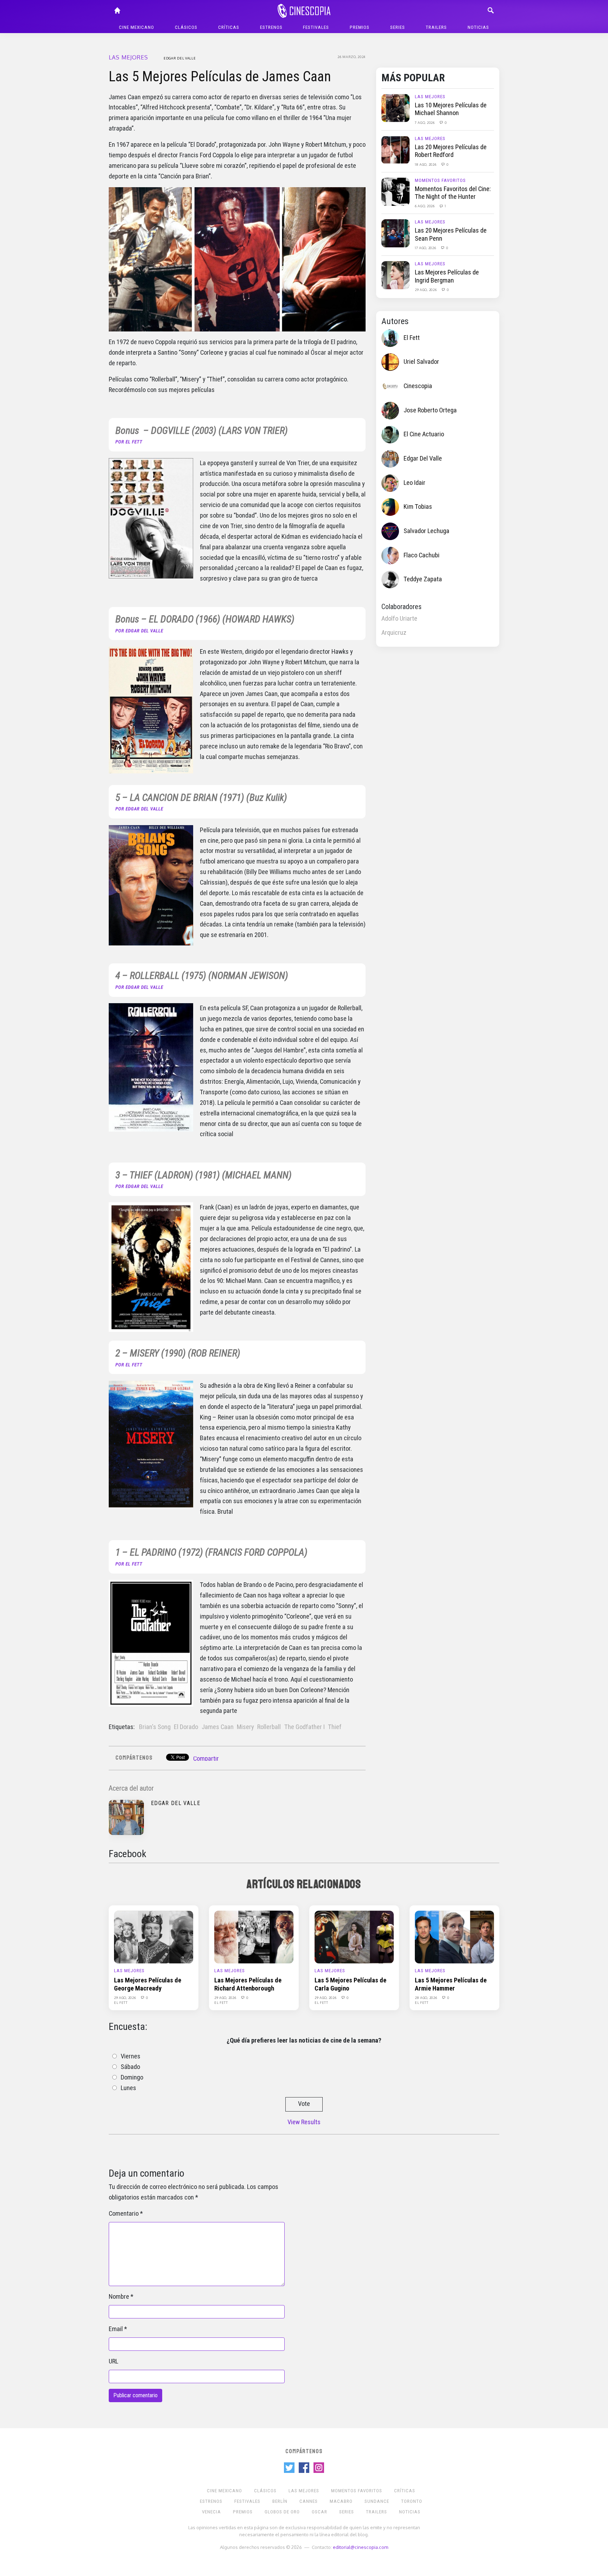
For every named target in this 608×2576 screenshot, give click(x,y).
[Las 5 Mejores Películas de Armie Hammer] (454, 1937)
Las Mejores (128, 57)
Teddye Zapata (423, 579)
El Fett (412, 338)
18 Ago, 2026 (426, 164)
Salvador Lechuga (426, 531)
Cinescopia (418, 386)
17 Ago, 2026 (426, 248)
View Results (304, 2122)
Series (398, 27)
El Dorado (186, 1727)
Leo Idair (414, 483)
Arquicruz (394, 633)
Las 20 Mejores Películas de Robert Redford (451, 151)
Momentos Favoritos (440, 180)
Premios (360, 27)
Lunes (128, 2088)
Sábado (130, 2067)
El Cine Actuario (424, 434)
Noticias (478, 27)
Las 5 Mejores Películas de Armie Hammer (451, 1984)
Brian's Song (155, 1727)
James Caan (218, 1727)
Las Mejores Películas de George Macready (148, 1984)
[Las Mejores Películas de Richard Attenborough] (254, 1937)
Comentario (124, 2214)
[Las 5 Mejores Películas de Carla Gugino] (354, 1937)
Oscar (319, 2512)
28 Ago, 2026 (426, 1998)
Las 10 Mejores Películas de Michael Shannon (451, 109)
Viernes (131, 2056)
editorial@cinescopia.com (360, 2547)
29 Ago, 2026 (426, 290)
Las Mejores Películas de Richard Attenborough (248, 1984)
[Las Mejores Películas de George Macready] (154, 1937)
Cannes (309, 2501)
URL (113, 2361)
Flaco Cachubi (422, 555)
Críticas (229, 27)
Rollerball (269, 1727)
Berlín (280, 2501)
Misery (245, 1727)
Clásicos (186, 27)
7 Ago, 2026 (425, 122)
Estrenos (271, 27)
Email (116, 2329)
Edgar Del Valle (180, 58)
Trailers (436, 27)
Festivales (316, 27)
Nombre (119, 2297)
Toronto (412, 2501)
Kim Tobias (418, 507)
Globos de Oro (282, 2512)
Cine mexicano (137, 27)
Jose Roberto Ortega (430, 410)
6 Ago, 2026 (425, 206)
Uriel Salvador (421, 362)
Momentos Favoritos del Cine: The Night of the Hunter (453, 193)
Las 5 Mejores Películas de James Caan (220, 77)
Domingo (132, 2077)
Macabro (341, 2501)
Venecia (211, 2512)
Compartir (206, 1759)
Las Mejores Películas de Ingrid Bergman (447, 276)
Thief (335, 1727)
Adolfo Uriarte (399, 619)
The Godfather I (305, 1727)
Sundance (377, 2501)
